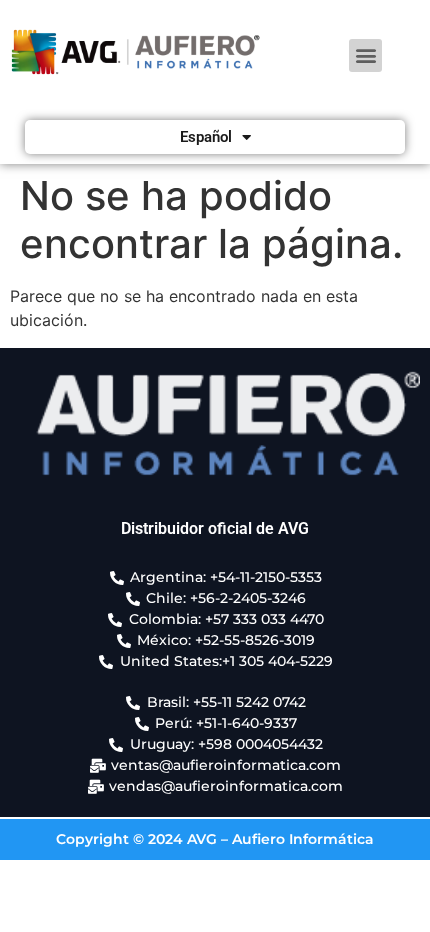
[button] (365, 55)
